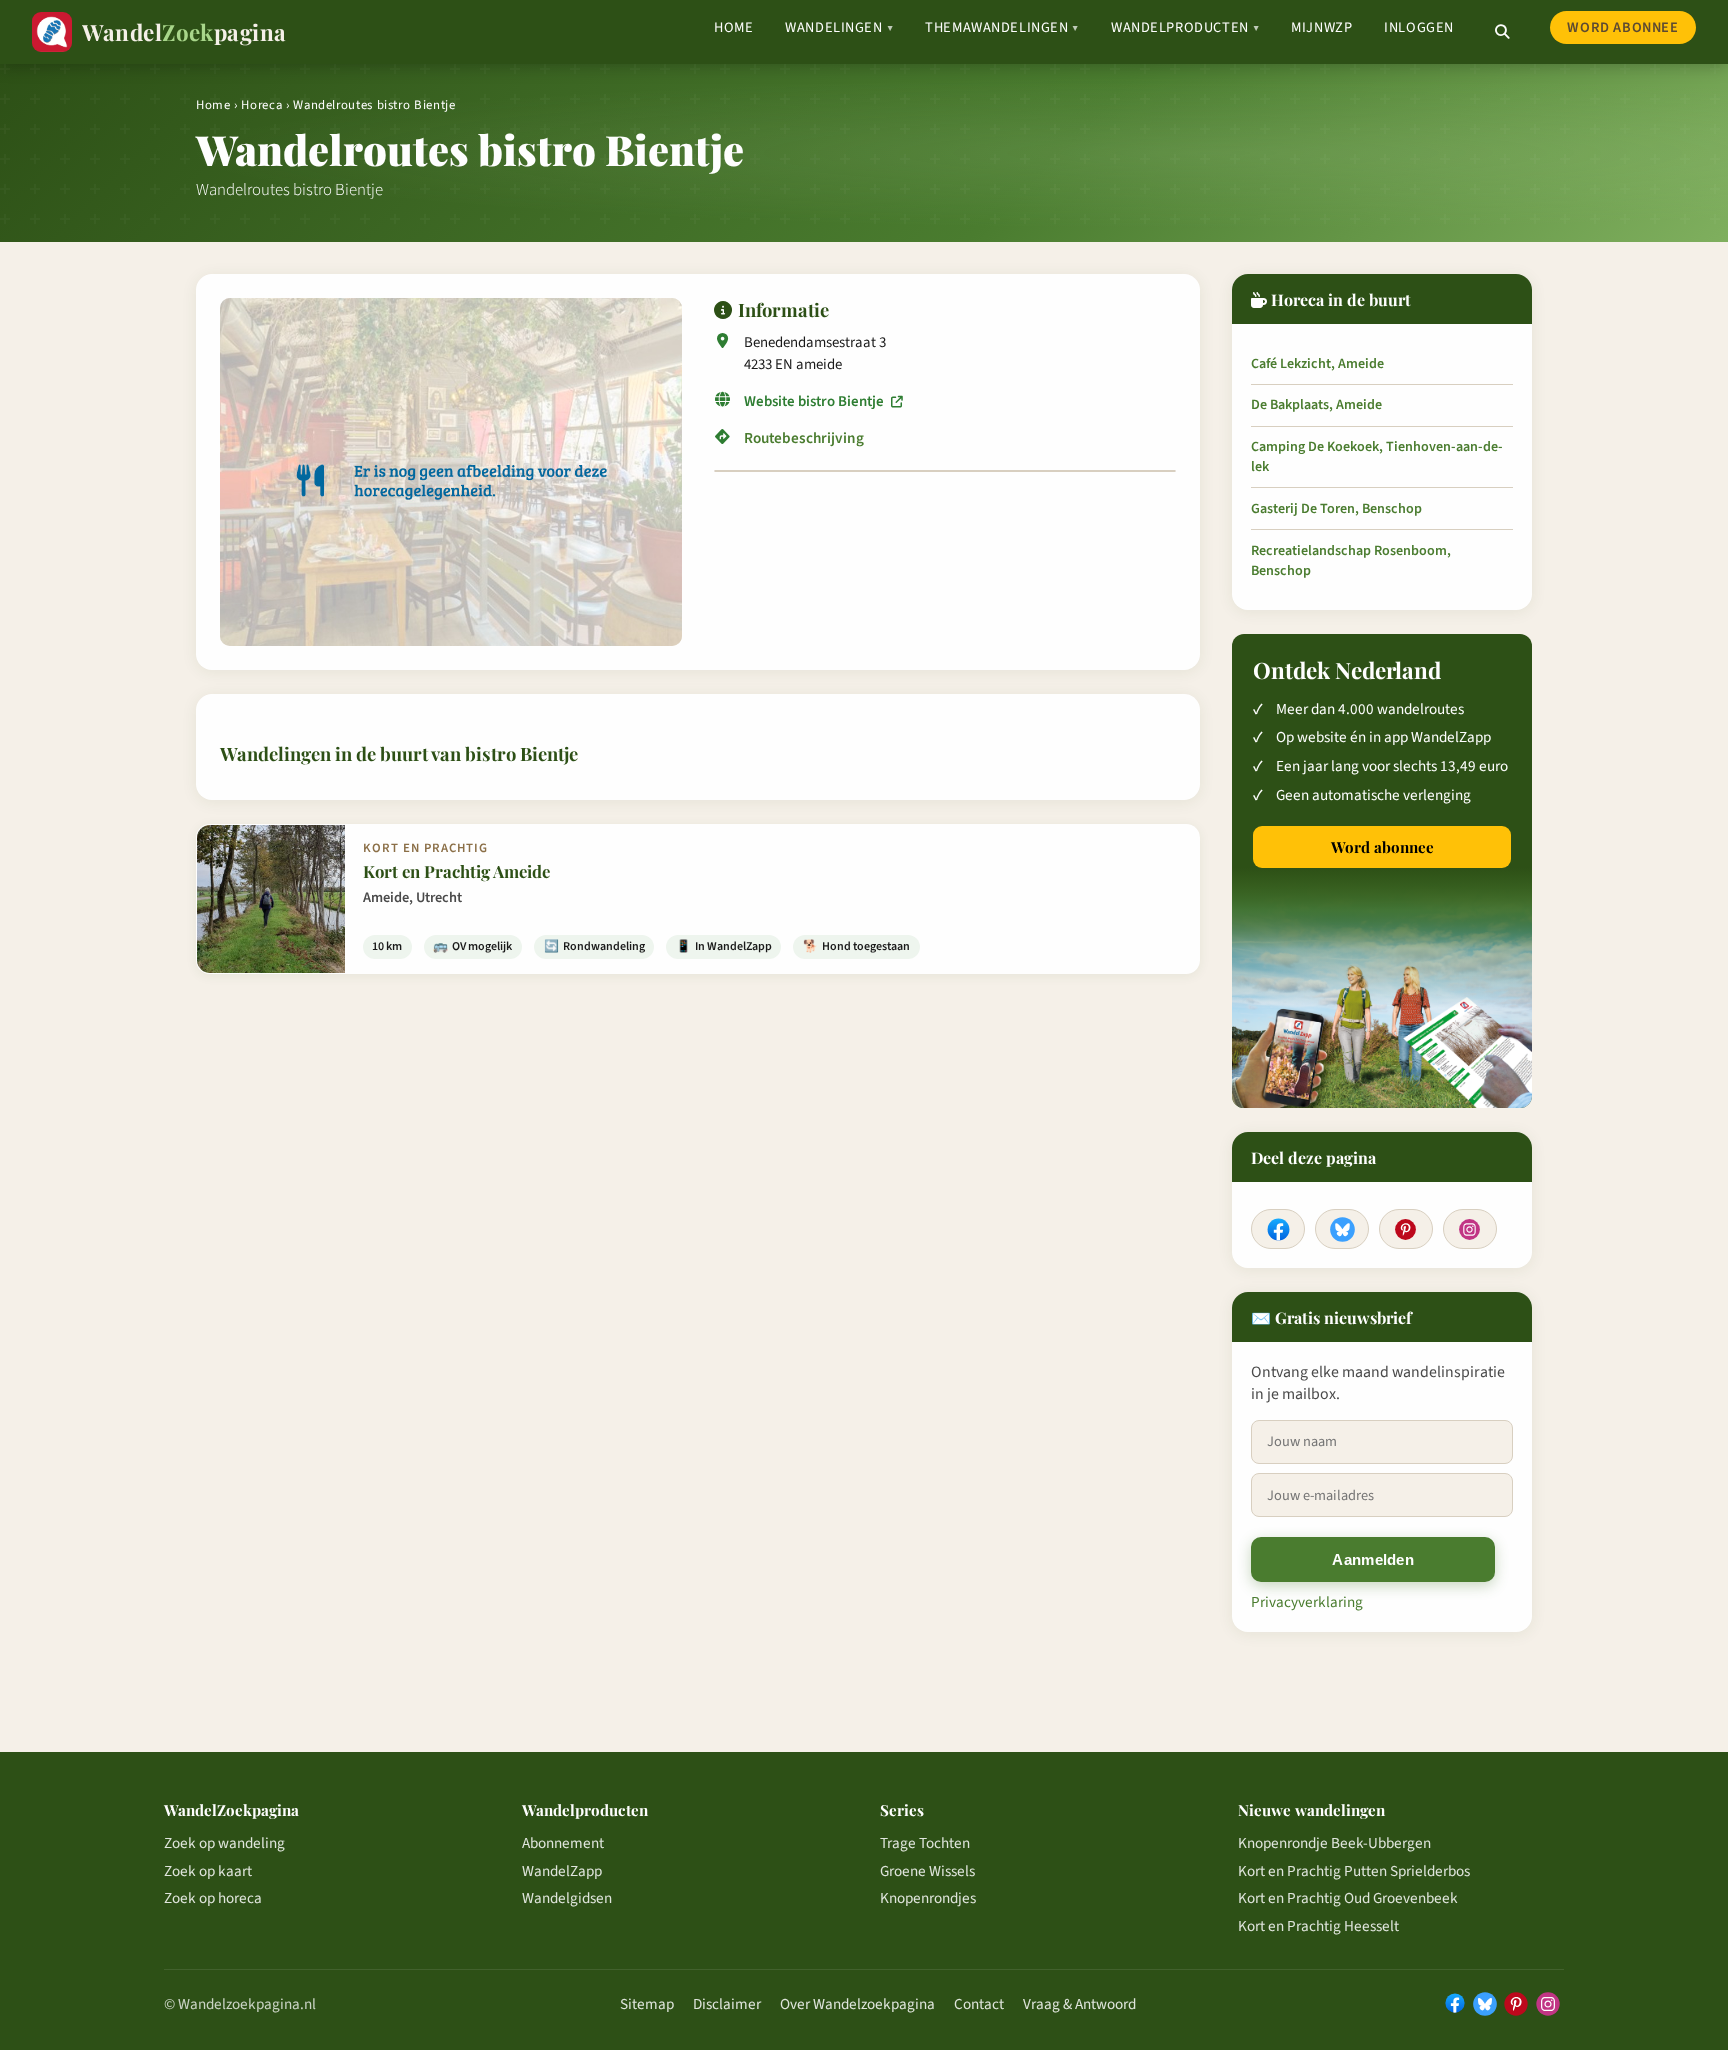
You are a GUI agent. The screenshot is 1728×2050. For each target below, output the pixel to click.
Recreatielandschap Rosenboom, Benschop (1351, 561)
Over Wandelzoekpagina (857, 2004)
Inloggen (1419, 27)
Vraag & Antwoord (1079, 2004)
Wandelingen (839, 27)
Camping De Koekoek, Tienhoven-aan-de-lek (1377, 457)
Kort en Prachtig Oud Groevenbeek (1348, 1898)
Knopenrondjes (928, 1898)
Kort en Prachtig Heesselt (1318, 1926)
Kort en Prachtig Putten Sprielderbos (1354, 1871)
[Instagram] (1470, 1229)
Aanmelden (1373, 1559)
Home (733, 27)
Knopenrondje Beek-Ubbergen (1334, 1843)
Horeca (261, 105)
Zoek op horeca (213, 1898)
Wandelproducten (1185, 27)
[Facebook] (1278, 1229)
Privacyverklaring (1307, 1602)
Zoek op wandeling (224, 1843)
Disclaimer (727, 2004)
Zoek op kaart (208, 1871)
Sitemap (647, 2004)
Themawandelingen (1002, 27)
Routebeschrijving (804, 438)
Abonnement (563, 1843)
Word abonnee (1622, 27)
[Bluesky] (1342, 1229)
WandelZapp (562, 1871)
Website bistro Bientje (815, 401)
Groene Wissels (927, 1871)
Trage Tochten (925, 1843)
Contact (979, 2004)
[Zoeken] (1502, 32)
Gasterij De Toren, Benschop (1336, 509)
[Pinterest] (1406, 1229)
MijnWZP (1321, 27)
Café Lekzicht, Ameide (1317, 364)
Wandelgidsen (567, 1898)
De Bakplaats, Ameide (1316, 405)
